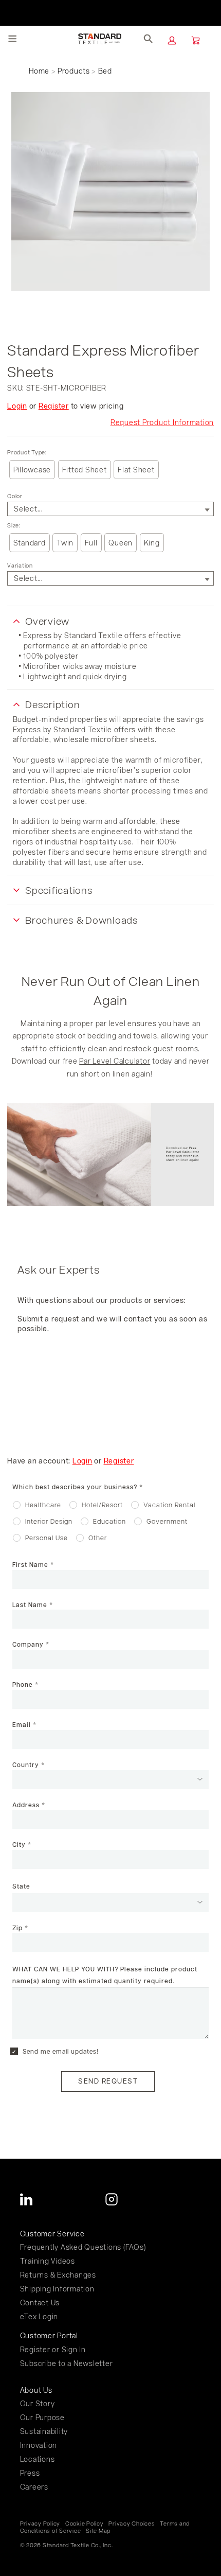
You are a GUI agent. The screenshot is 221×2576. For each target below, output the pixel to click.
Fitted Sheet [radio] (85, 470)
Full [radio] (91, 543)
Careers (34, 2487)
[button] (172, 40)
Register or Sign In (53, 2349)
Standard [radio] (30, 543)
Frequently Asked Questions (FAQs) (83, 2247)
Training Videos (48, 2261)
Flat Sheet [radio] (136, 470)
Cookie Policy (85, 2524)
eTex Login (39, 2316)
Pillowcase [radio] (32, 470)
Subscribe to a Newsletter (67, 2363)
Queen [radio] (121, 543)
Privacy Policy (40, 2524)
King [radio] (152, 543)
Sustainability (44, 2431)
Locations (38, 2459)
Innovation (39, 2445)
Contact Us (40, 2302)
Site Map (98, 2531)
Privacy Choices (132, 2524)
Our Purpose (42, 2417)
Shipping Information (57, 2289)
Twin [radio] (65, 543)
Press (30, 2473)
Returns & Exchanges (58, 2275)
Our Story (38, 2403)
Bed (105, 71)
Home (39, 71)
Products (74, 71)
